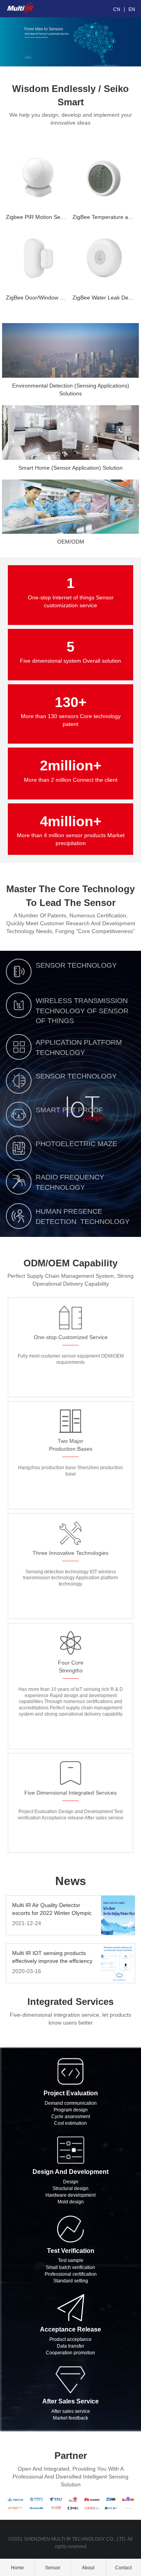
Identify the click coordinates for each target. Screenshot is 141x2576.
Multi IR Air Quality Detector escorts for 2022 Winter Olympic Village (52, 1909)
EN (132, 9)
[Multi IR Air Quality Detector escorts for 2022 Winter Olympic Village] (118, 1915)
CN (117, 9)
